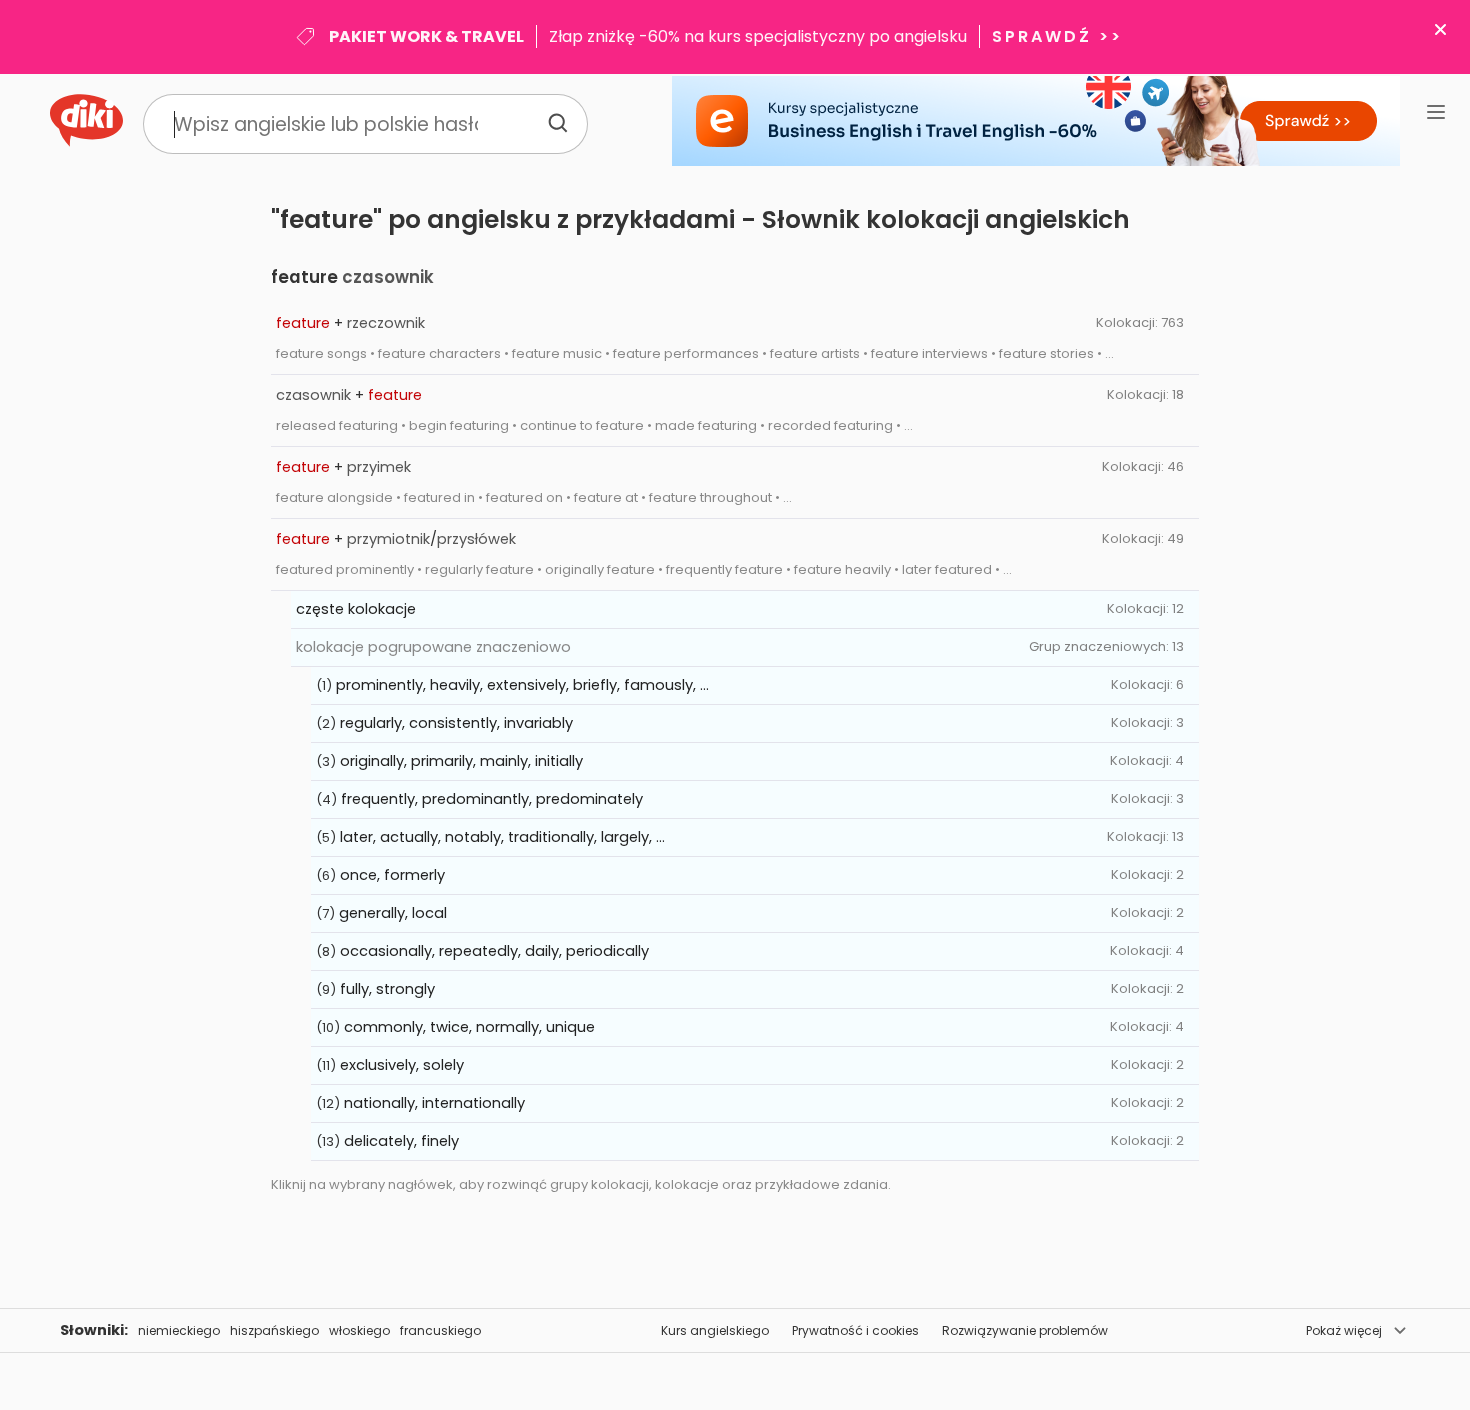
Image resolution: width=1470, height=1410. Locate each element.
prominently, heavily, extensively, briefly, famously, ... (522, 685)
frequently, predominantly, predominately (492, 799)
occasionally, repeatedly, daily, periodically (494, 951)
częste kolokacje (356, 609)
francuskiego (440, 1330)
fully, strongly (387, 989)
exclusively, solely (402, 1065)
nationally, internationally (434, 1103)
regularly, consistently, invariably (456, 723)
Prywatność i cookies (855, 1330)
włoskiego (359, 1330)
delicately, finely (401, 1141)
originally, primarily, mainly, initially (461, 761)
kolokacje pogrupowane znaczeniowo (433, 647)
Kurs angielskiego (715, 1330)
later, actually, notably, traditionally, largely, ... (502, 837)
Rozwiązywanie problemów (1025, 1330)
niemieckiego (179, 1330)
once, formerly (392, 875)
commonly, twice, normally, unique (469, 1027)
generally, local (393, 913)
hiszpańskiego (274, 1330)
